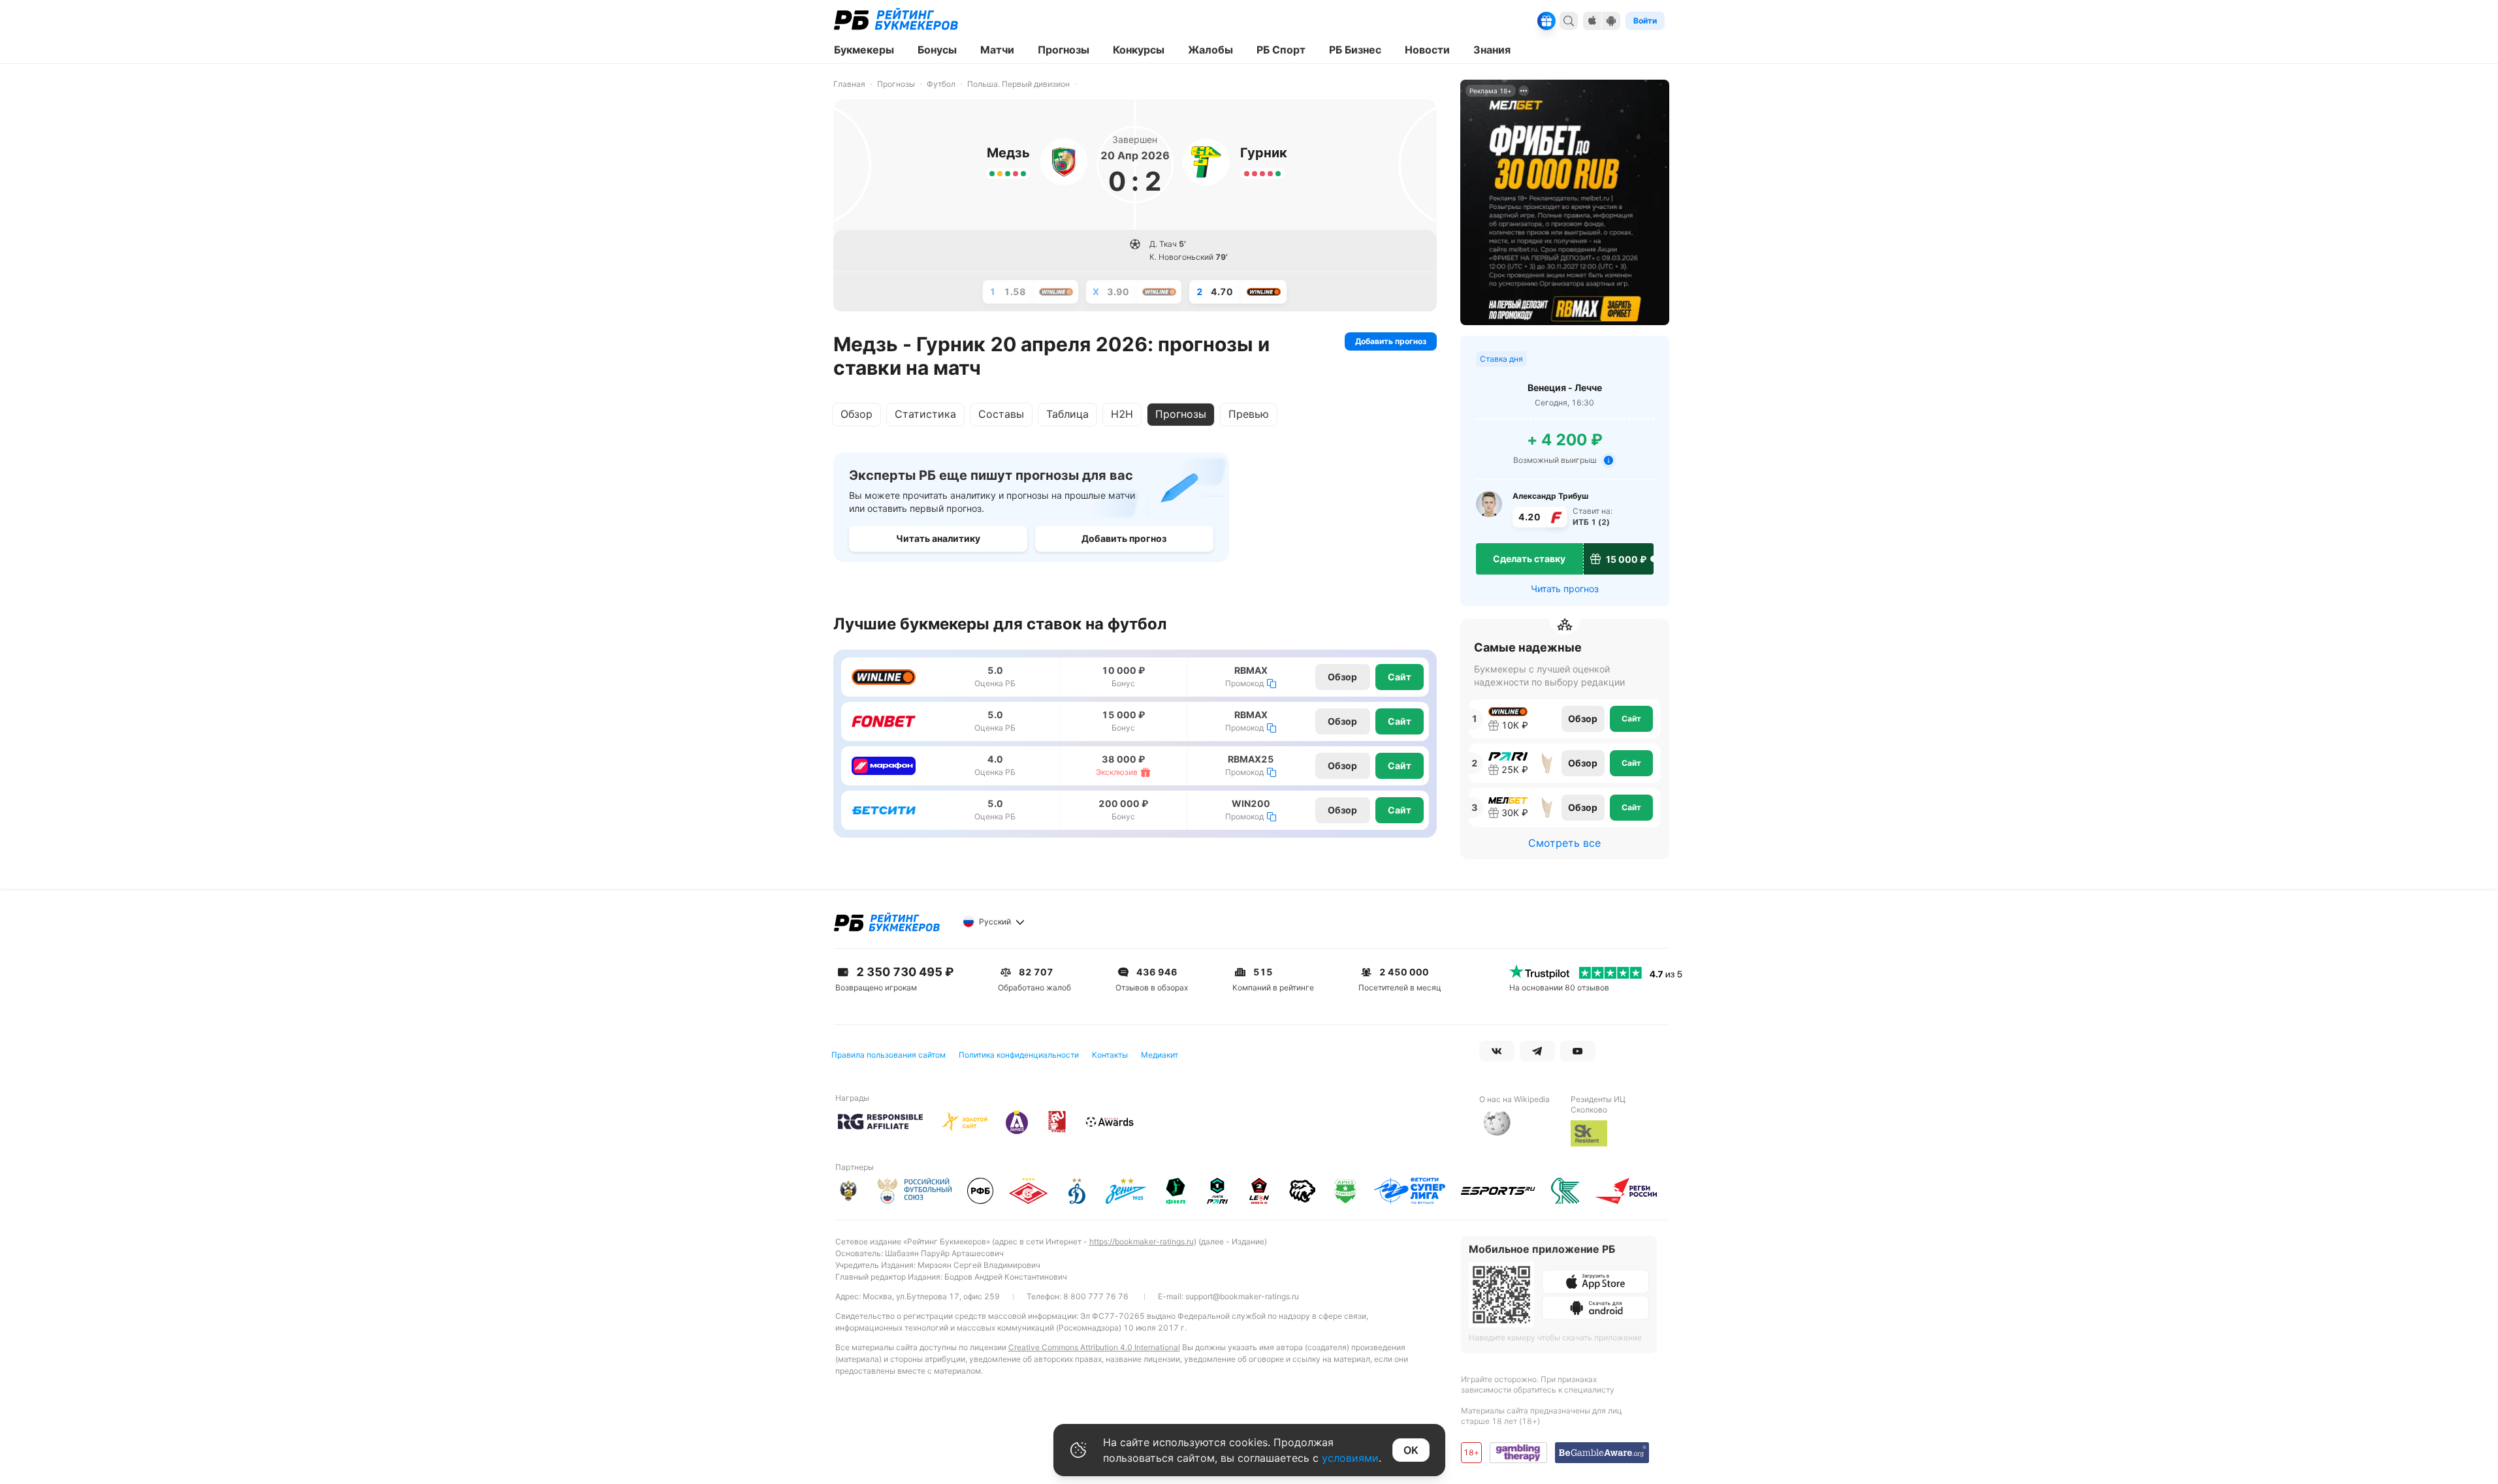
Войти (1645, 21)
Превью (1249, 414)
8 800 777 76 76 (1096, 1296)
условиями (1350, 1458)
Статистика (925, 414)
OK (1411, 1450)
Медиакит (1160, 1055)
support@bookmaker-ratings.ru (1242, 1296)
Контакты (1110, 1055)
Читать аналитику (938, 538)
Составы (1001, 414)
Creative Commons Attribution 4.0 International (1094, 1347)
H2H (1122, 414)
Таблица (1067, 414)
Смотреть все (1564, 843)
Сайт (1400, 677)
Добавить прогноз (1391, 341)
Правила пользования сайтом (889, 1055)
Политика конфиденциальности (1019, 1055)
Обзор (857, 414)
